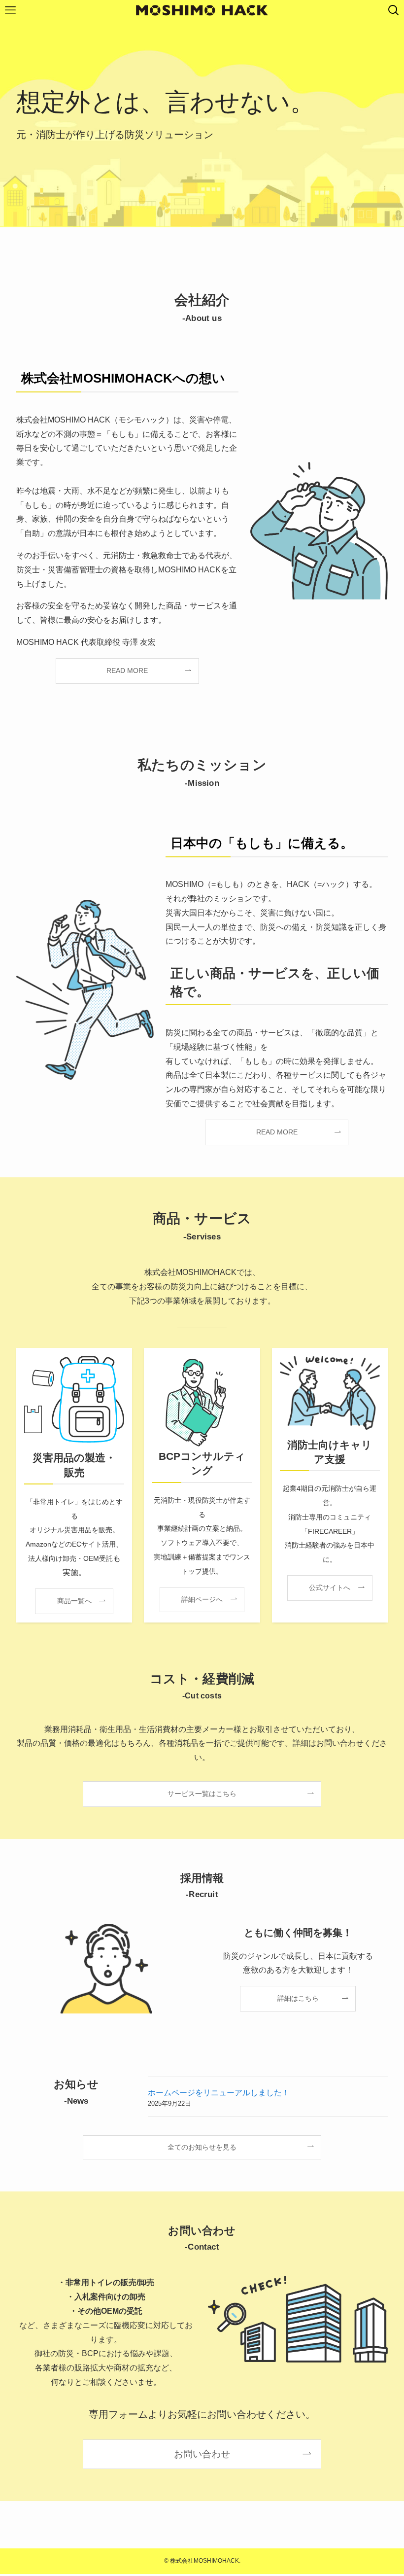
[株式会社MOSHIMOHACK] (202, 10)
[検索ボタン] (394, 10)
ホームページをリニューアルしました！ (219, 2093)
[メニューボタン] (10, 10)
